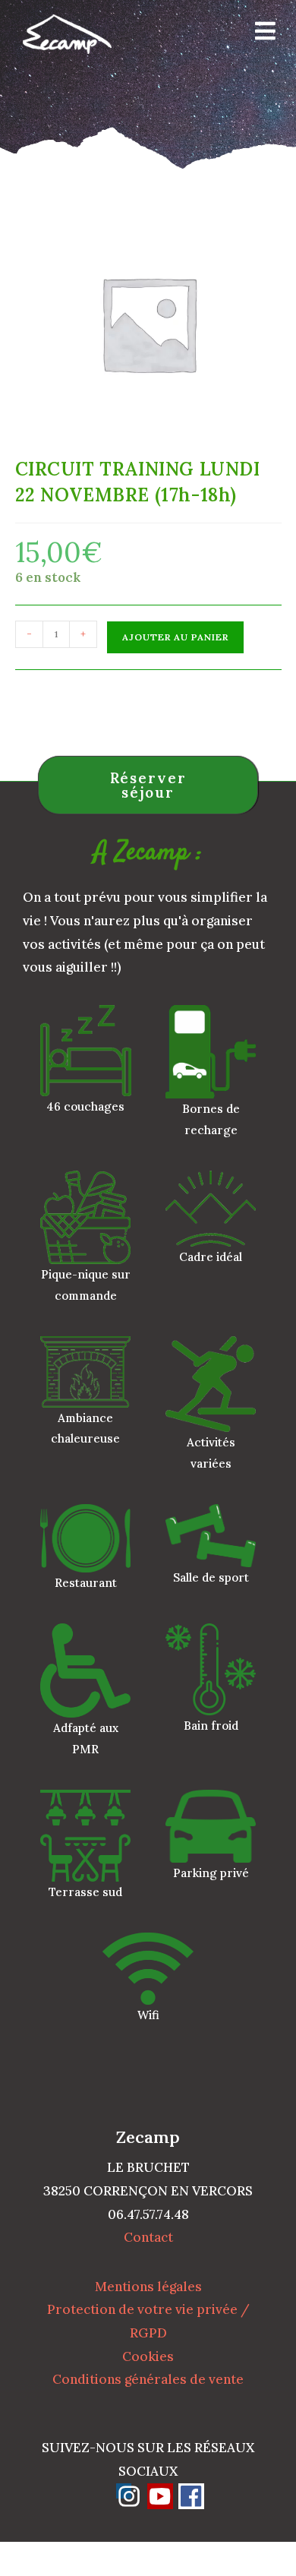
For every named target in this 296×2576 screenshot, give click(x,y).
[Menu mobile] (260, 34)
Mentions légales (148, 2287)
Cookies (148, 2356)
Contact (148, 2237)
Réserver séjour (148, 785)
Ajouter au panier (175, 637)
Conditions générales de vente (148, 2379)
